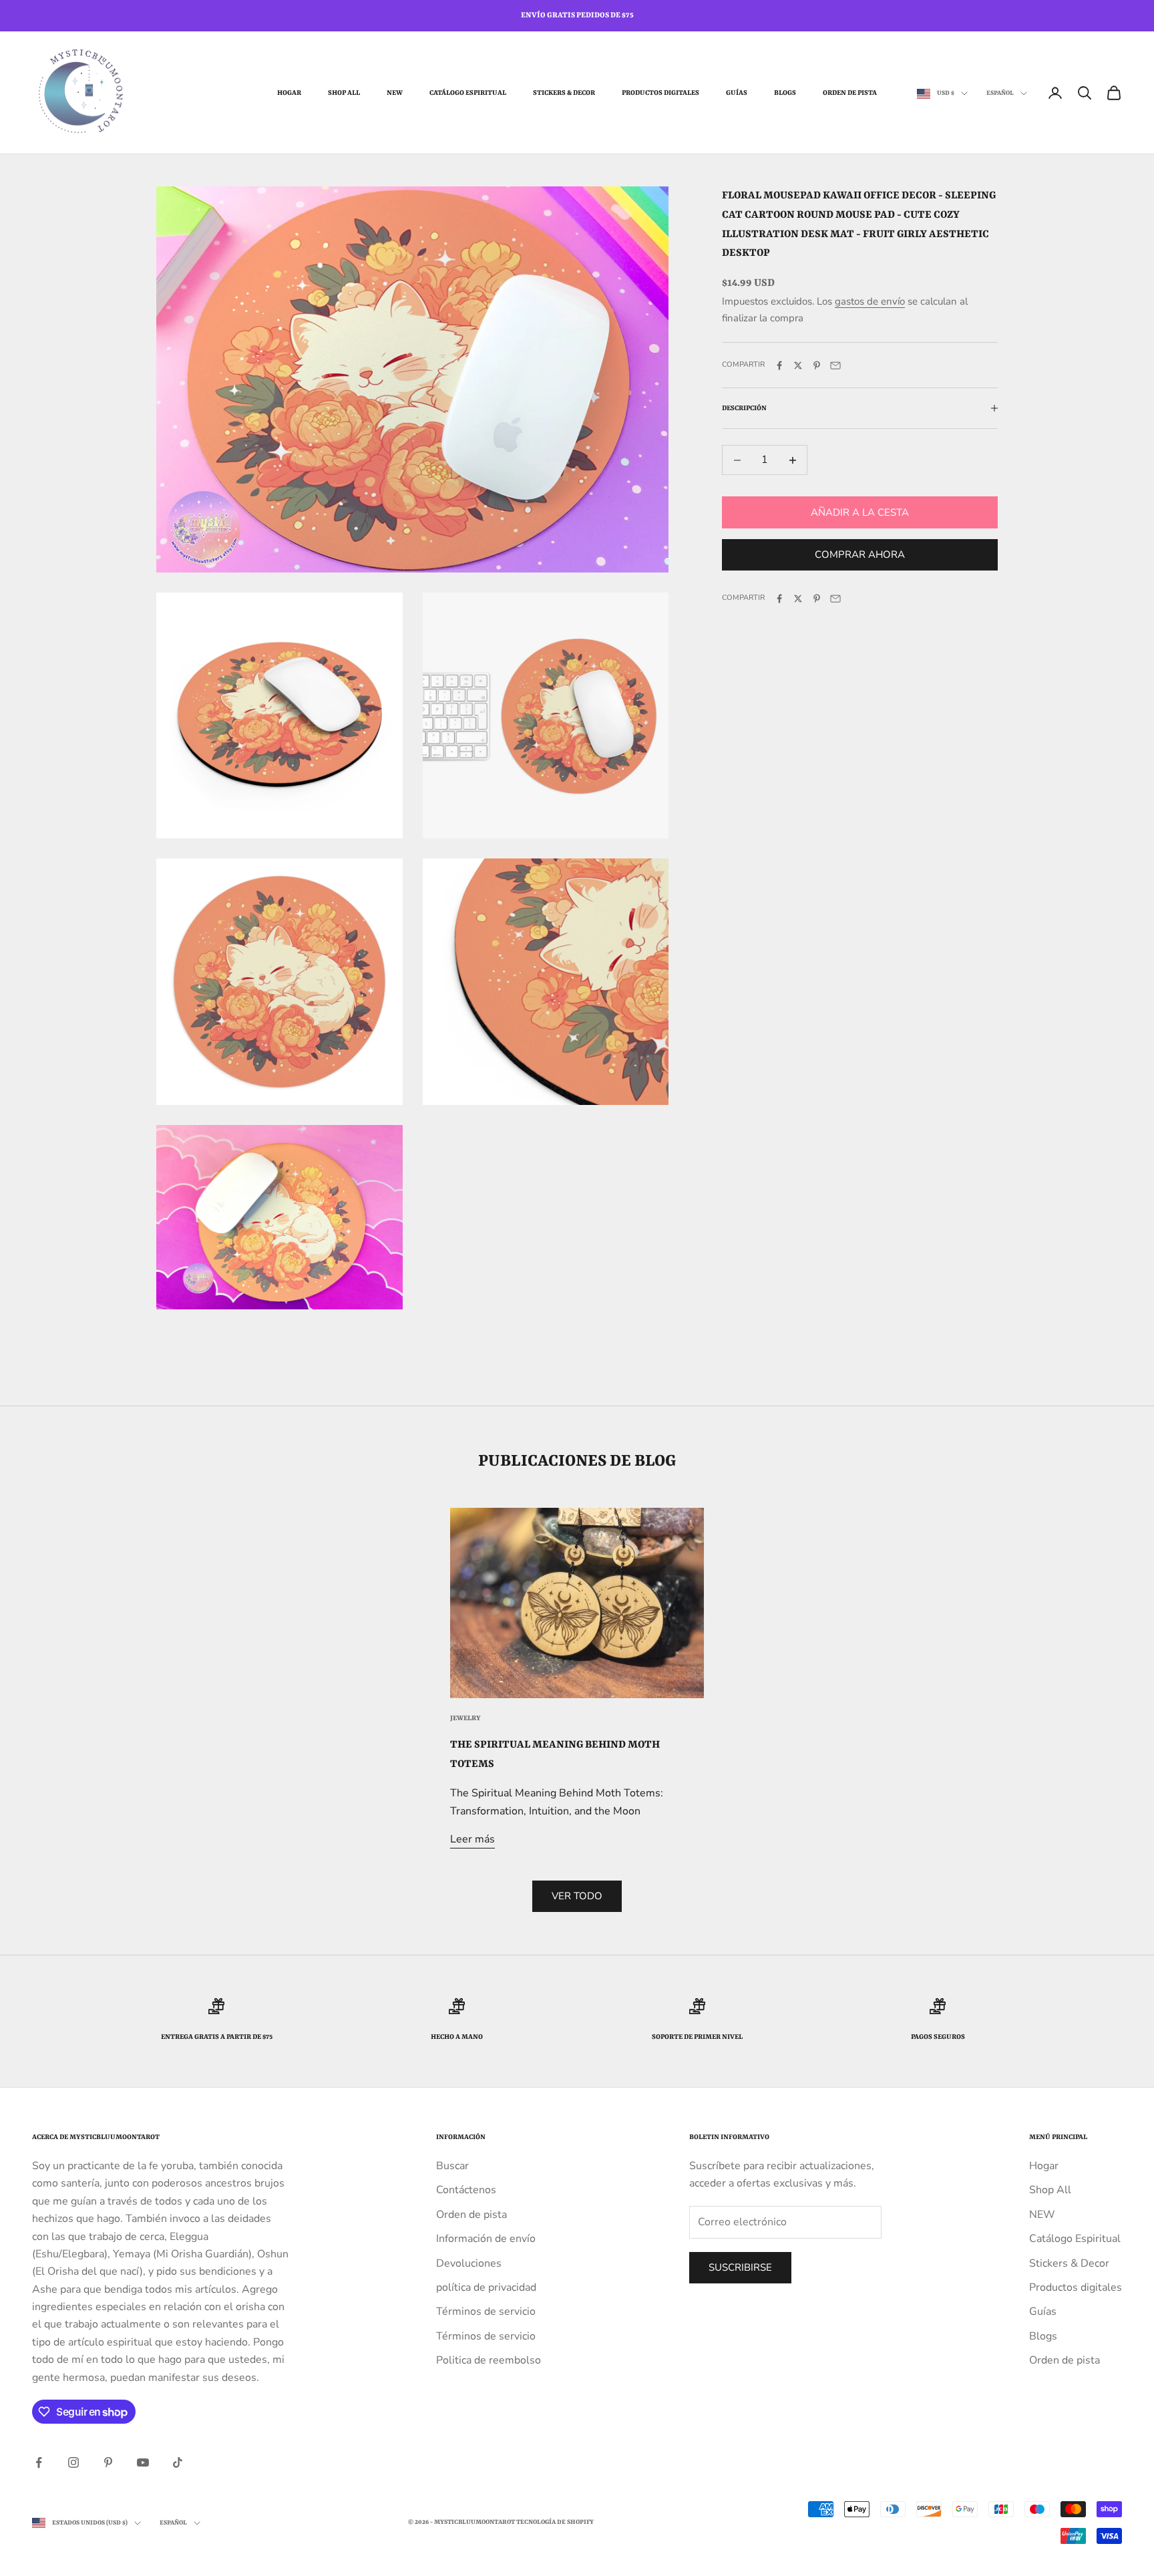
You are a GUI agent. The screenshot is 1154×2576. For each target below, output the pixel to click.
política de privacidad (486, 2287)
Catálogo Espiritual (468, 93)
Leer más (472, 1839)
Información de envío (486, 2239)
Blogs (785, 93)
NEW (395, 93)
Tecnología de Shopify (555, 2522)
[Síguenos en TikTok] (178, 2462)
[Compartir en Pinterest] (817, 365)
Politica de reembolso (489, 2360)
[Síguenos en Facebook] (39, 2462)
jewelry (465, 1718)
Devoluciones (469, 2263)
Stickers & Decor (564, 93)
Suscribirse (740, 2267)
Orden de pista (850, 93)
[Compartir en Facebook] (779, 365)
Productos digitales (660, 93)
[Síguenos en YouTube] (143, 2462)
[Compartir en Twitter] (798, 365)
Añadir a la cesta (860, 512)
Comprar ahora (860, 554)
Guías (737, 93)
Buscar (452, 2166)
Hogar (289, 93)
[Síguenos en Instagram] (73, 2462)
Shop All (344, 93)
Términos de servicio (486, 2311)
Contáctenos (466, 2190)
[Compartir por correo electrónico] (835, 365)
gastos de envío (870, 301)
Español (1000, 93)
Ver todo (577, 1896)
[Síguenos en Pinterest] (108, 2462)
